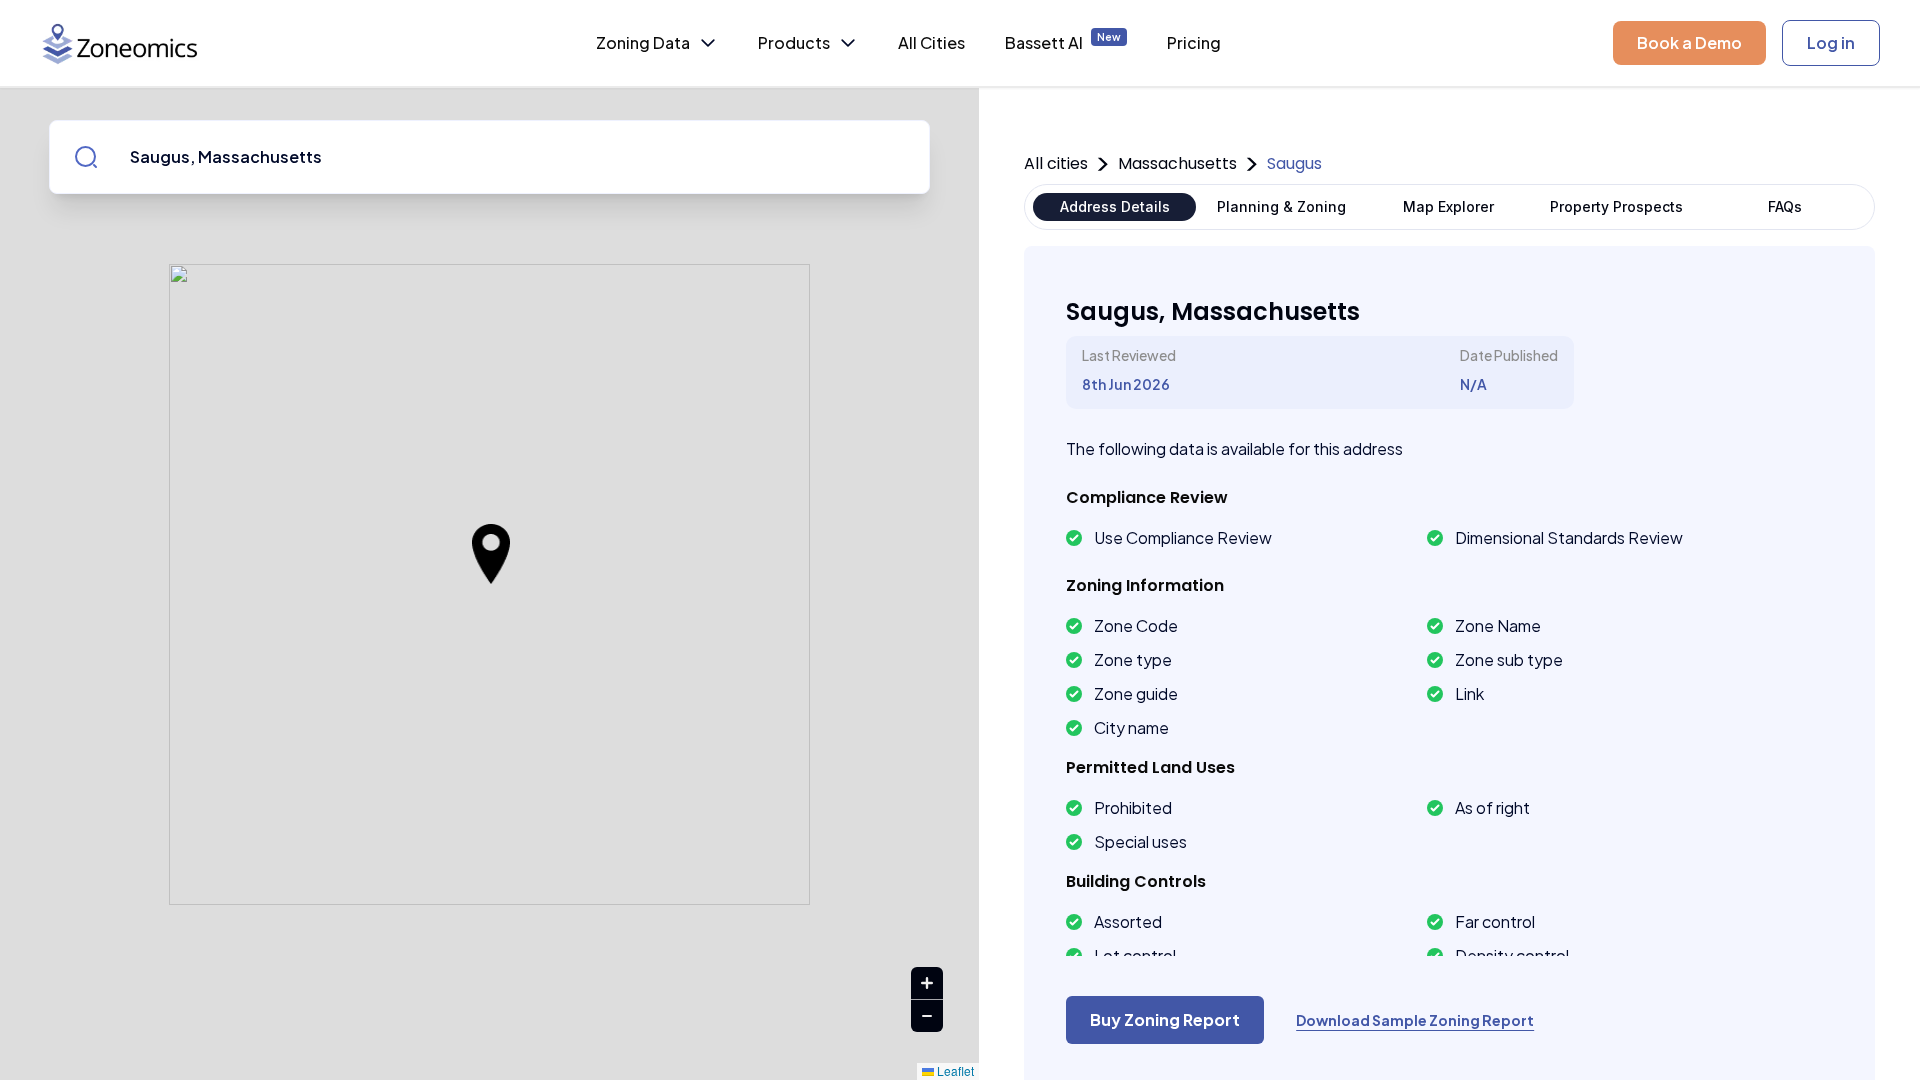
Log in (1831, 42)
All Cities (931, 42)
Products (794, 42)
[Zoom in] (927, 983)
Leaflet (954, 1070)
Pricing (1194, 42)
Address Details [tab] (1115, 206)
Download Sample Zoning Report (1415, 1020)
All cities (1056, 163)
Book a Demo (1689, 42)
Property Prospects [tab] (1616, 206)
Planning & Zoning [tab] (1281, 206)
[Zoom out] (927, 1016)
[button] (491, 554)
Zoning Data (643, 42)
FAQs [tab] (1785, 206)
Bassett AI (1063, 42)
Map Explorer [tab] (1448, 206)
